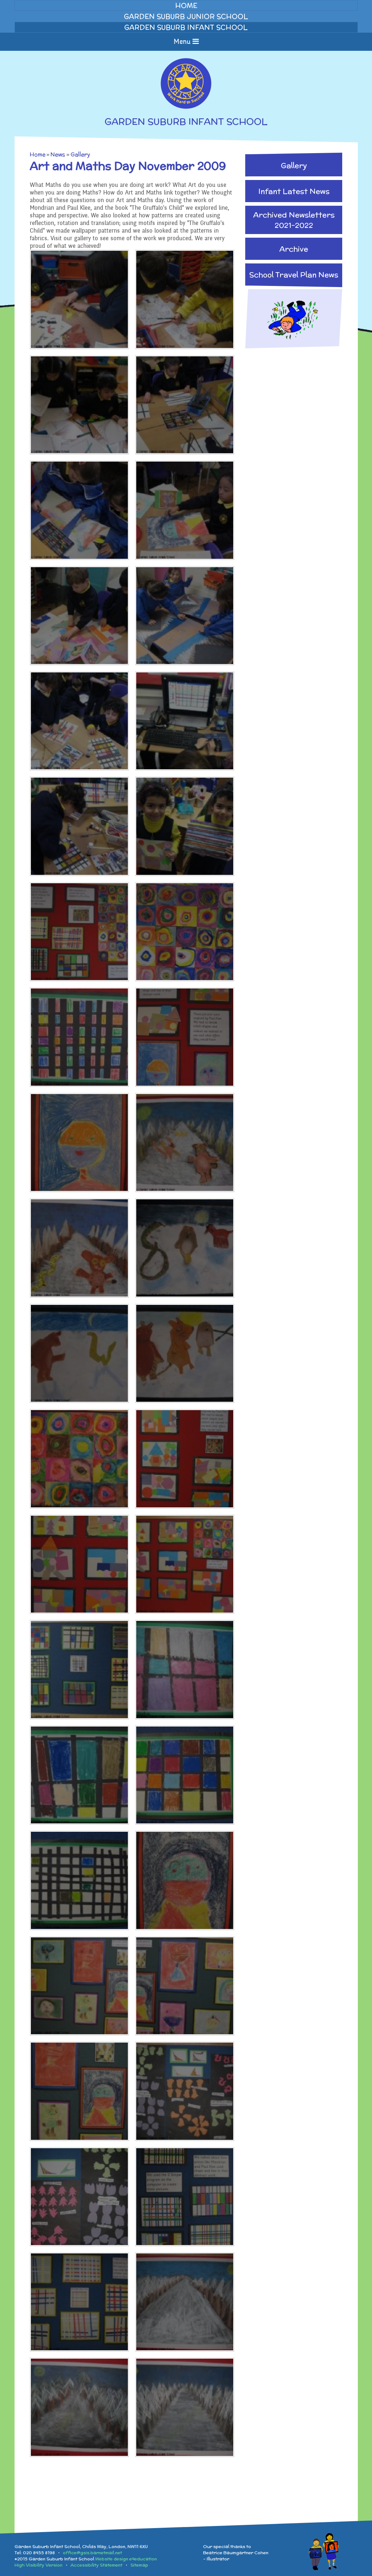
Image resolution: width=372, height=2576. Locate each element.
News (58, 154)
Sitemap (139, 2565)
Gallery (80, 154)
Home (38, 154)
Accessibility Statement (96, 2565)
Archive (294, 249)
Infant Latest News (294, 191)
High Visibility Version (39, 2565)
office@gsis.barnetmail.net (92, 2553)
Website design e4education (126, 2559)
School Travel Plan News (294, 275)
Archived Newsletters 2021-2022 (294, 220)
